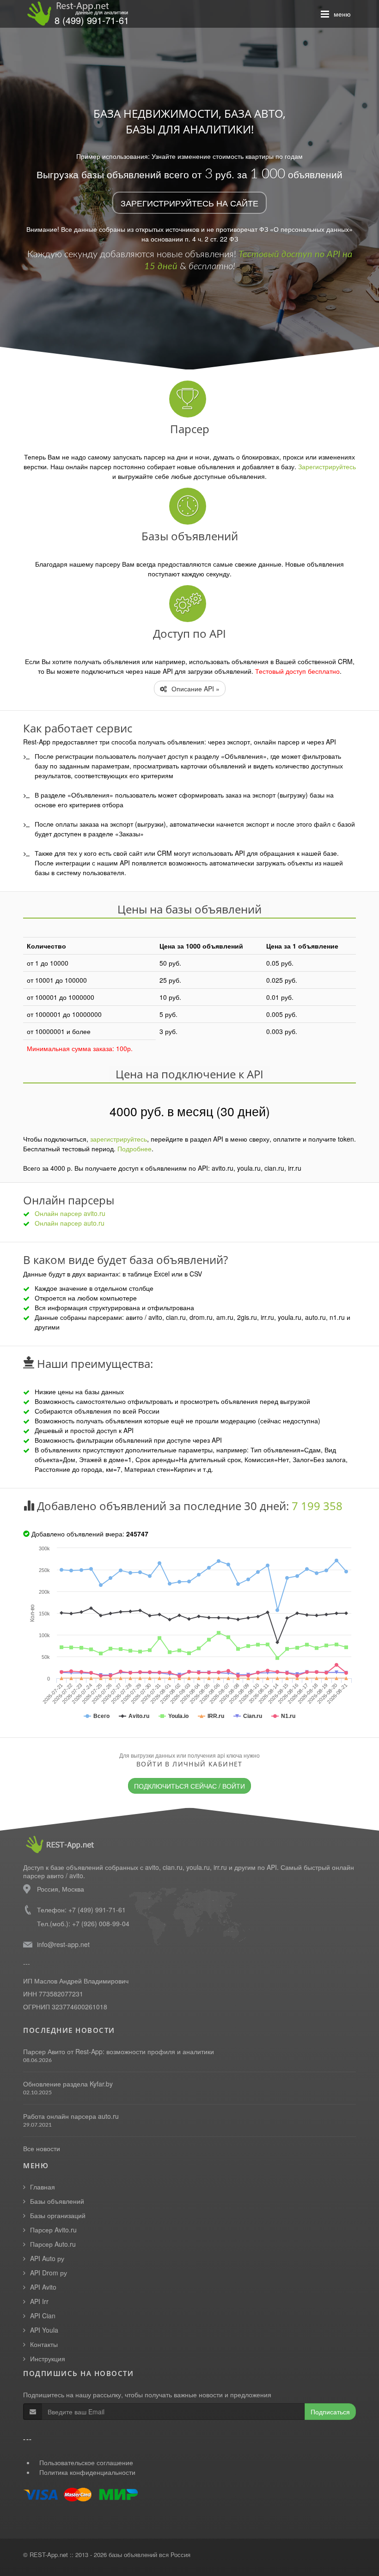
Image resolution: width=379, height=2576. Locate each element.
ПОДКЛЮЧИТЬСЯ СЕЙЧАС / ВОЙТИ (189, 1786)
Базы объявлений (57, 2201)
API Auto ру (47, 2258)
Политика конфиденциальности (87, 2472)
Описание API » (195, 689)
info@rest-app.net (63, 1944)
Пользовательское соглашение (86, 2462)
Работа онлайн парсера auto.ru (71, 2116)
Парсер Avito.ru (53, 2230)
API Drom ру (49, 2273)
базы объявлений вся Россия (150, 2555)
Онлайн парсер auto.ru (70, 1223)
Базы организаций (58, 2215)
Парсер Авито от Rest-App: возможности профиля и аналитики (119, 2051)
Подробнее (134, 1149)
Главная (43, 2187)
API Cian (43, 2316)
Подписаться (330, 2412)
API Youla (44, 2330)
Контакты (44, 2344)
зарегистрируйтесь (119, 1139)
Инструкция (48, 2358)
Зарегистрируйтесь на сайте (189, 203)
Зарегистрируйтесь (327, 466)
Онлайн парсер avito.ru (70, 1213)
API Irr (39, 2301)
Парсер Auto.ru (53, 2244)
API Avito (43, 2287)
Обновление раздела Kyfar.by (68, 2084)
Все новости (42, 2148)
